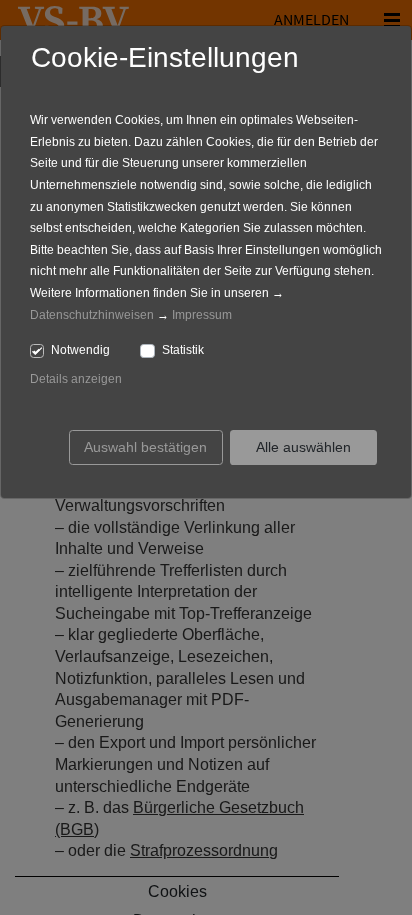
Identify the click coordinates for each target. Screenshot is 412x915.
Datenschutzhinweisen (92, 315)
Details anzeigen (76, 379)
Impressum (202, 315)
